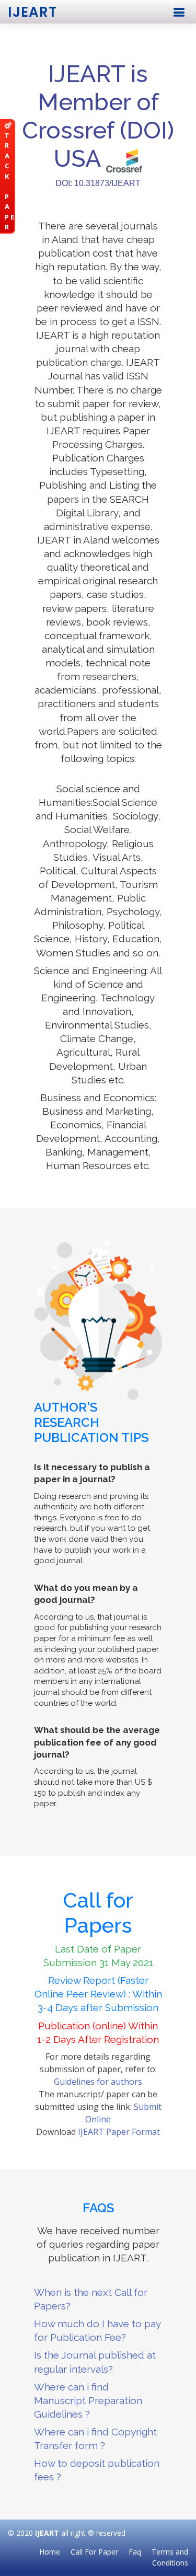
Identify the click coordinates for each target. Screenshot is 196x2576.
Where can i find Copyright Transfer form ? (95, 2439)
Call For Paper (94, 2552)
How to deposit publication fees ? (97, 2470)
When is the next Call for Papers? (91, 2299)
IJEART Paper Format (119, 2132)
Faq (135, 2552)
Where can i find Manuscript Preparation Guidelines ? (88, 2400)
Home (50, 2552)
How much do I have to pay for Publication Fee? (97, 2330)
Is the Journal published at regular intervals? (95, 2362)
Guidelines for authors (98, 2082)
